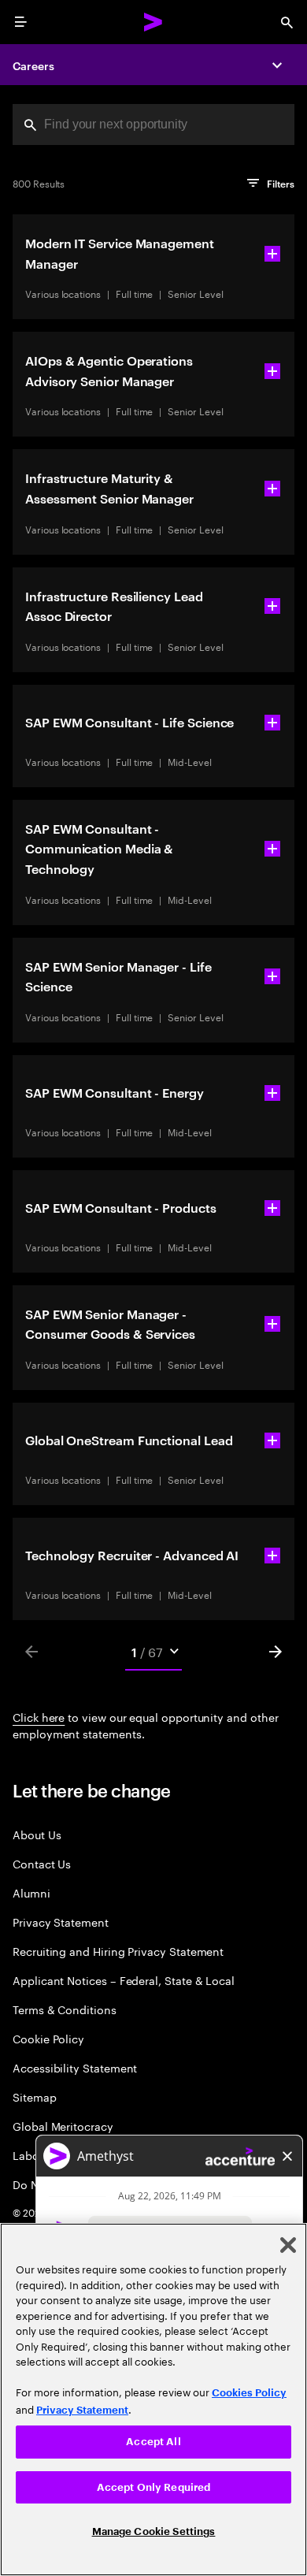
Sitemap (35, 2096)
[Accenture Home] (153, 22)
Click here (39, 1716)
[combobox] (153, 125)
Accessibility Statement (75, 2067)
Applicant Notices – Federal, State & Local (124, 1980)
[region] (153, 2399)
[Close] (288, 2245)
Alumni (31, 1892)
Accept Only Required (154, 2487)
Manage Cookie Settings (154, 2531)
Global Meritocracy (63, 2126)
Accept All (153, 2442)
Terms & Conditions (65, 2009)
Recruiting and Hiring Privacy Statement (118, 1951)
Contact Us (42, 1863)
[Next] (276, 1652)
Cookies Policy (249, 2393)
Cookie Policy (48, 2038)
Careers (33, 65)
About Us (37, 1834)
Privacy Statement (61, 1922)
